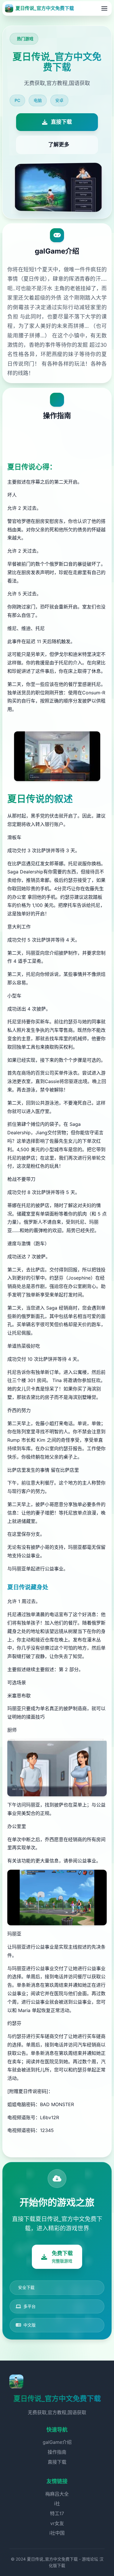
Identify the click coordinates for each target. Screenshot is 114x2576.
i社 (57, 2504)
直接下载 (57, 2462)
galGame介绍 (57, 2442)
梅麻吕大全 (57, 2494)
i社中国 (57, 2533)
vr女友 (57, 2523)
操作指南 (57, 2452)
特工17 (57, 2513)
